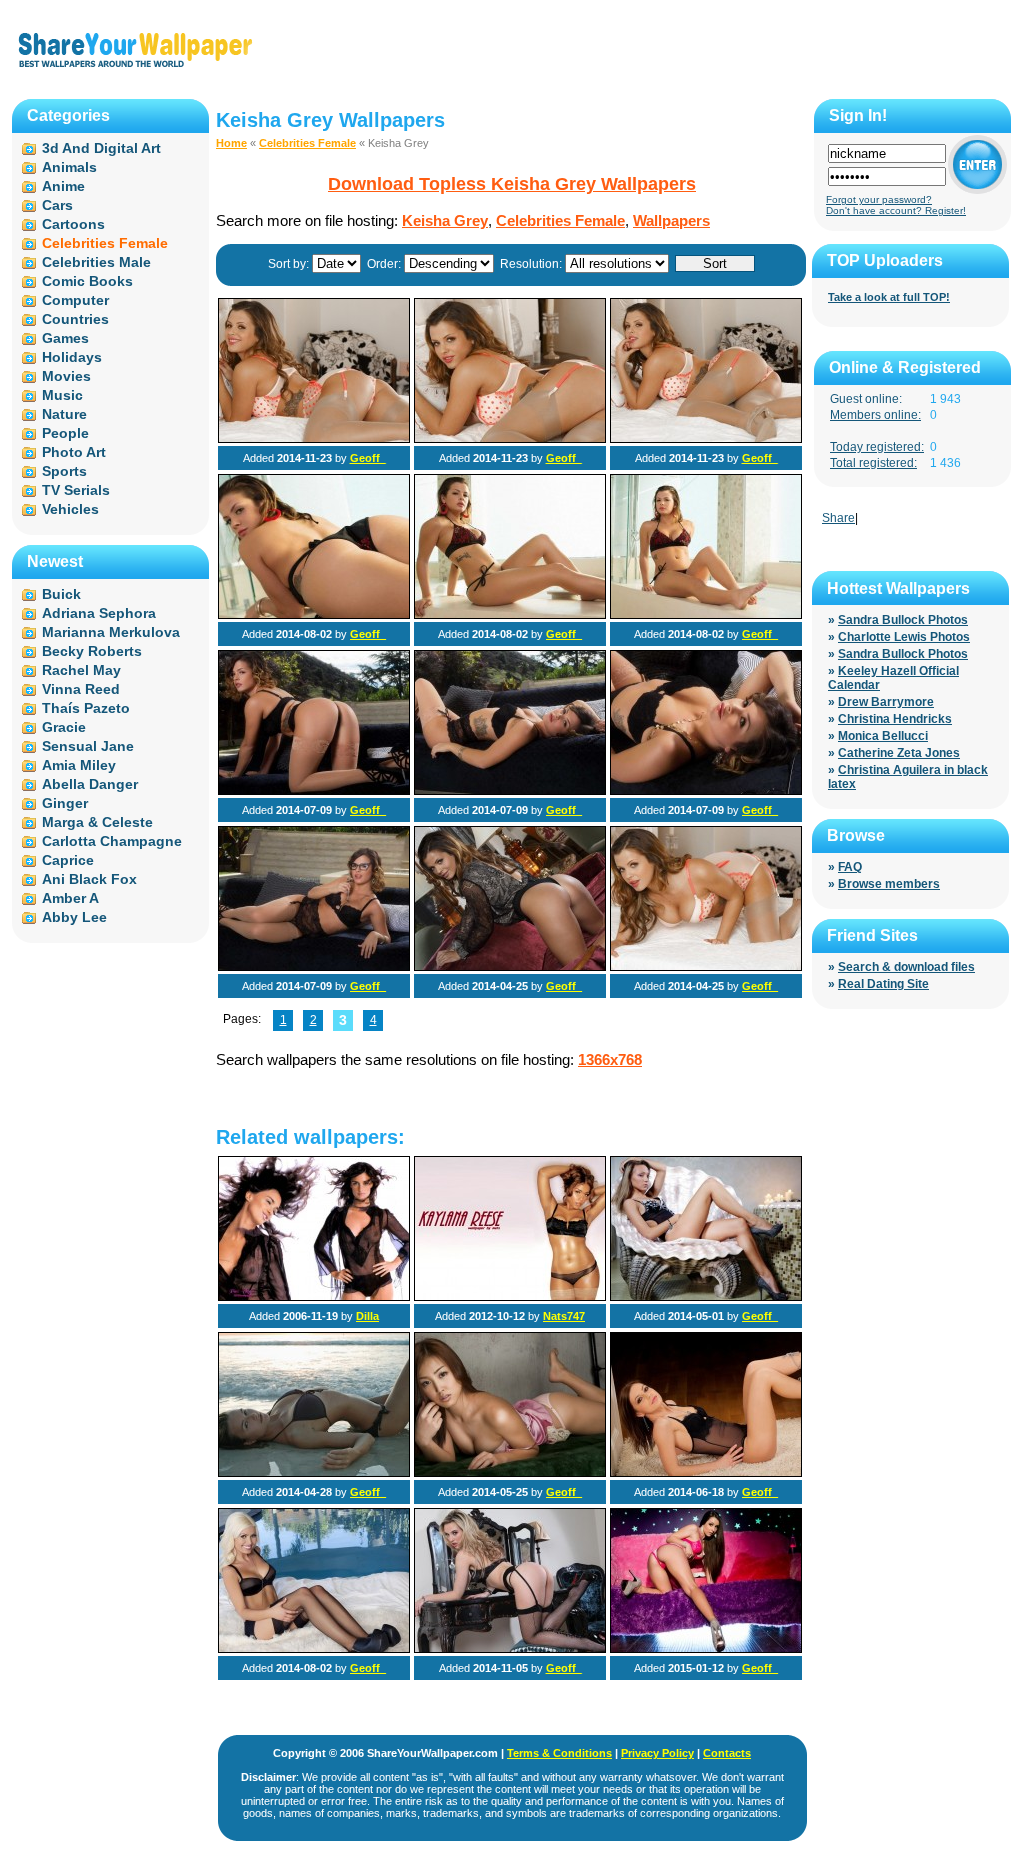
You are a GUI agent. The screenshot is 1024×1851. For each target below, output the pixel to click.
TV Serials (76, 490)
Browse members (889, 884)
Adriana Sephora (99, 613)
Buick (61, 594)
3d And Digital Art (101, 148)
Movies (66, 376)
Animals (69, 167)
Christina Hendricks (895, 719)
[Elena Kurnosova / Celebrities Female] (314, 1473)
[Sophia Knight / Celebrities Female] (510, 1649)
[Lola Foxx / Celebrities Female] (706, 1649)
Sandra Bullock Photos (903, 620)
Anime (63, 186)
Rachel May (81, 670)
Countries (75, 319)
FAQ (850, 867)
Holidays (72, 357)
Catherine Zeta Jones (899, 753)
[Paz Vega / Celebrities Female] (314, 1297)
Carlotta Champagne (112, 841)
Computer (75, 300)
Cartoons (73, 224)
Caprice (68, 860)
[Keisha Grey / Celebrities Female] (314, 439)
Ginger (65, 803)
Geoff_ (368, 458)
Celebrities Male (96, 262)
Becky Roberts (92, 651)
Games (65, 338)
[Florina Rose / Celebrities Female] (706, 1473)
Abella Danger (90, 784)
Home (231, 143)
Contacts (727, 1753)
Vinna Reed (81, 689)
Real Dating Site (883, 984)
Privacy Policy (657, 1753)
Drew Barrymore (886, 702)
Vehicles (70, 509)
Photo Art (74, 452)
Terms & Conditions (559, 1753)
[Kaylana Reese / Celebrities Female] (510, 1297)
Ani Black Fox (89, 879)
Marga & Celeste (97, 822)
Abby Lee (74, 917)
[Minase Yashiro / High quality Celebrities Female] (510, 1473)
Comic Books (87, 281)
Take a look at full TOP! (889, 297)
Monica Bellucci (883, 736)
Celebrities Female (307, 143)
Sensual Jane (88, 746)
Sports (64, 471)
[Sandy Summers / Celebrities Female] (706, 1297)
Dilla (367, 1316)
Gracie (64, 727)
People (65, 433)
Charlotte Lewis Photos (904, 637)
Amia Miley (79, 765)
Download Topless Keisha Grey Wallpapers (512, 184)
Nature (64, 414)
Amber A (70, 898)
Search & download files (906, 967)
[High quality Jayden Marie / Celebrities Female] (314, 1649)
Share (838, 518)
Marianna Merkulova (111, 632)
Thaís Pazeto (86, 708)
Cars (57, 205)
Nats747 (564, 1316)
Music (62, 395)
